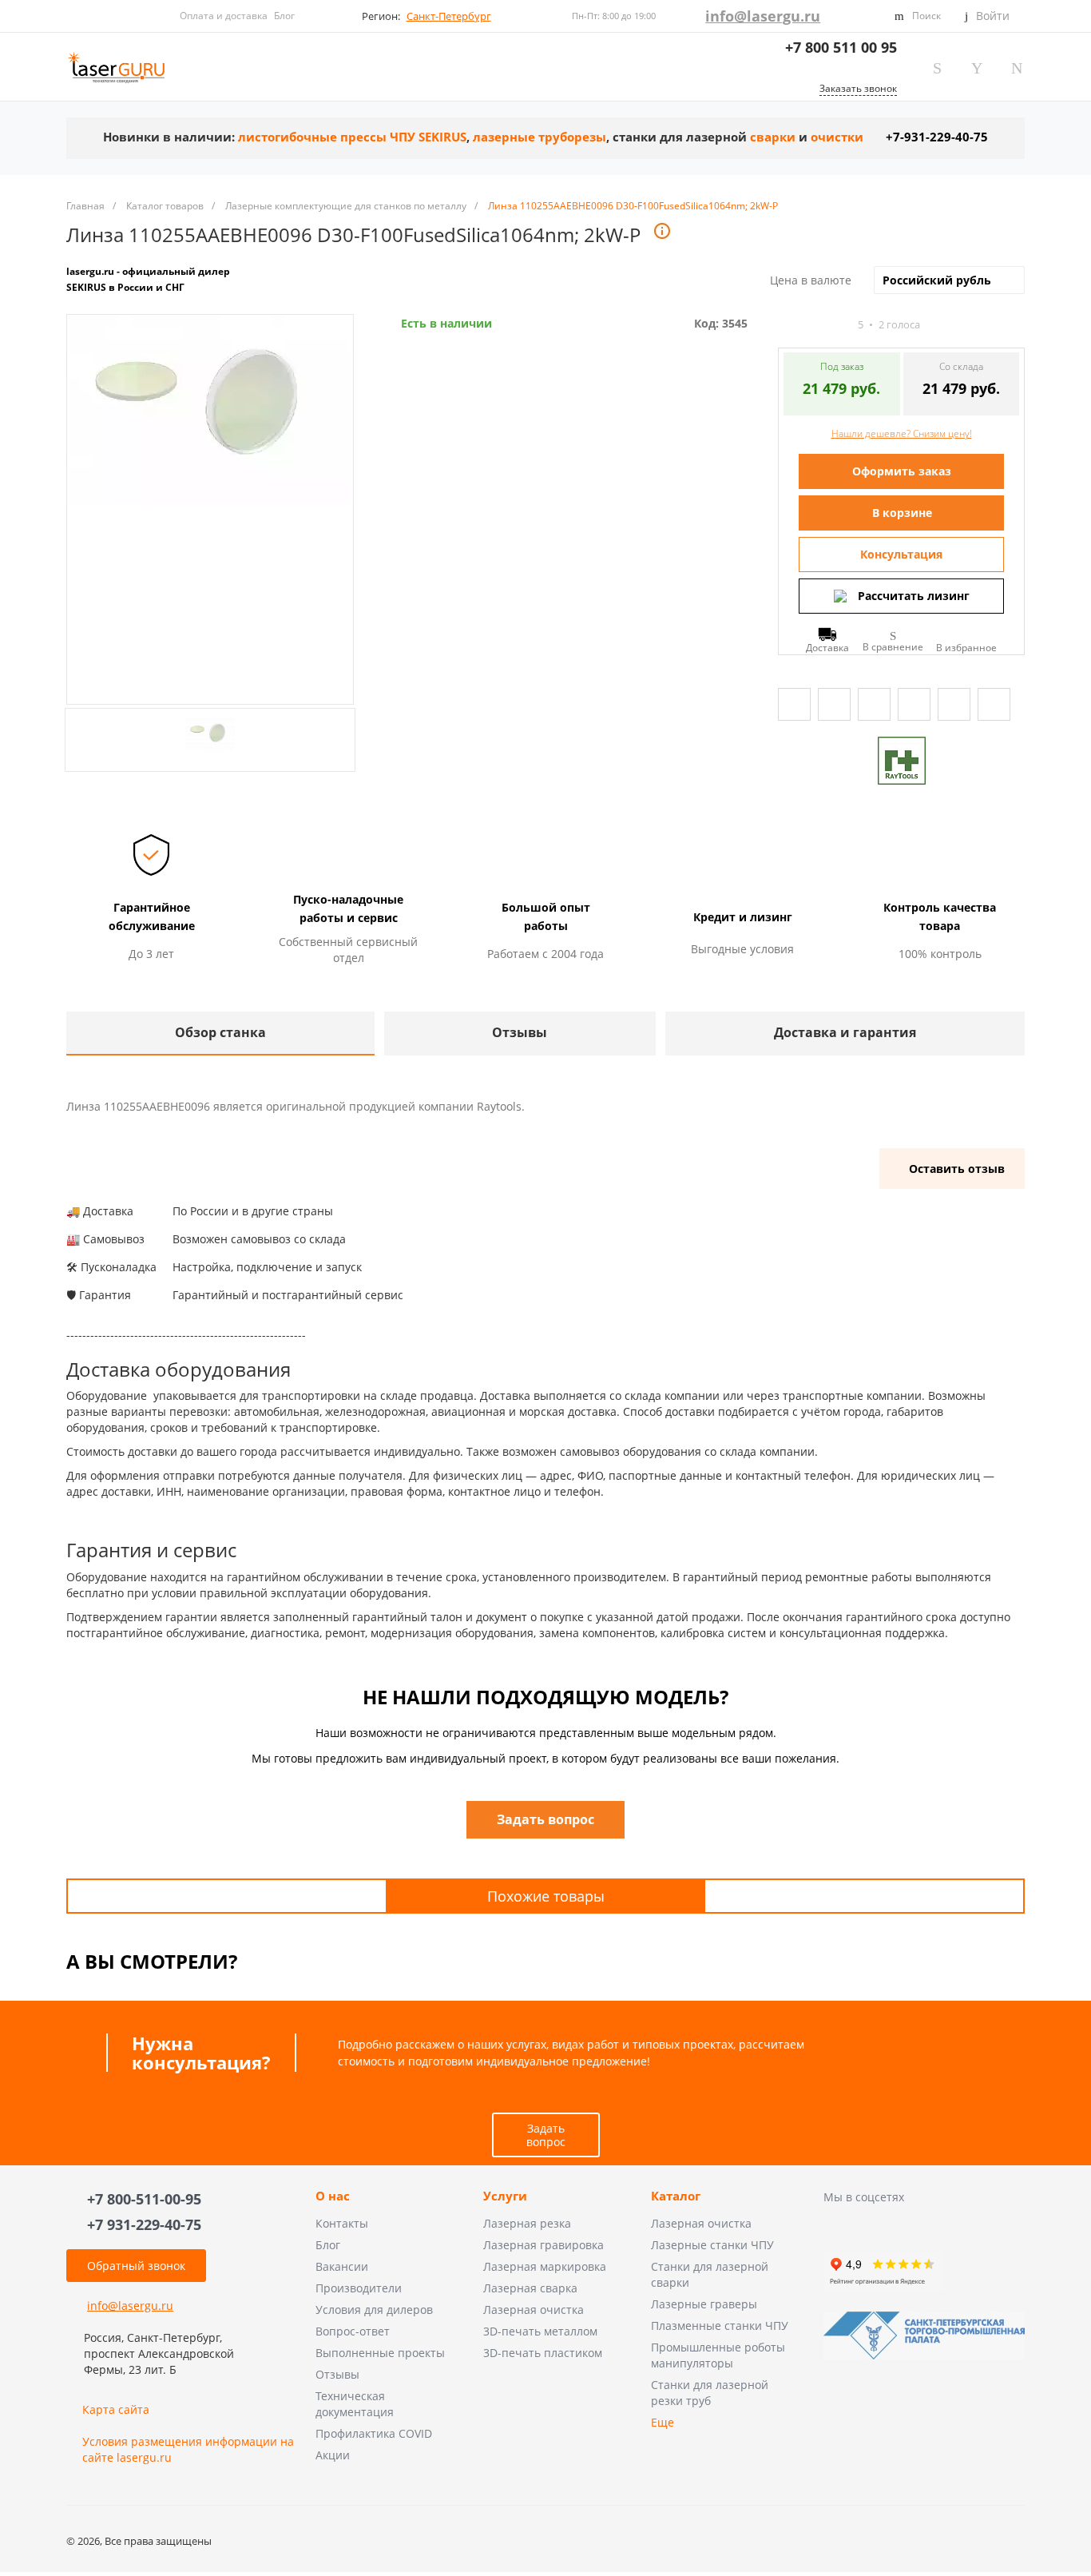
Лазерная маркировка (545, 2266)
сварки (773, 137)
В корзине (902, 513)
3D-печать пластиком (543, 2353)
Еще (663, 2422)
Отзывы (337, 2374)
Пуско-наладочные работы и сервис (348, 908)
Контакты (342, 2223)
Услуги (505, 2196)
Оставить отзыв (957, 1169)
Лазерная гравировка (544, 2245)
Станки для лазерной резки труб (710, 2393)
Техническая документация (355, 2404)
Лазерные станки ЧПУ (712, 2245)
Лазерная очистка (534, 2310)
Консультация (901, 554)
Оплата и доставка (224, 16)
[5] (843, 325)
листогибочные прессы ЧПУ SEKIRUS (352, 137)
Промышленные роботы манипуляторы (718, 2355)
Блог (284, 16)
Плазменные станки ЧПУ (720, 2326)
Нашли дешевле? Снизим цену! (902, 433)
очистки (837, 137)
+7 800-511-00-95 (144, 2199)
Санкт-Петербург (449, 16)
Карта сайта (116, 2409)
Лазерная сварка (530, 2288)
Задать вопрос (546, 2135)
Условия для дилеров (374, 2310)
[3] (814, 325)
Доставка (827, 647)
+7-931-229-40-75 (937, 137)
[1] (785, 325)
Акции (333, 2455)
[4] (828, 325)
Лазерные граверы (704, 2304)
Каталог (676, 2196)
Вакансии (342, 2266)
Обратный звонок (136, 2266)
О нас (333, 2196)
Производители (359, 2288)
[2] (799, 325)
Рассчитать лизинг (914, 596)
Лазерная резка (527, 2223)
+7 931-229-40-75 (144, 2224)
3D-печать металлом (540, 2331)
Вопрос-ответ (353, 2331)
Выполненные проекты (380, 2353)
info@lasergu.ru (763, 16)
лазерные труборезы (540, 137)
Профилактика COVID (374, 2433)
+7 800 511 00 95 (841, 47)
